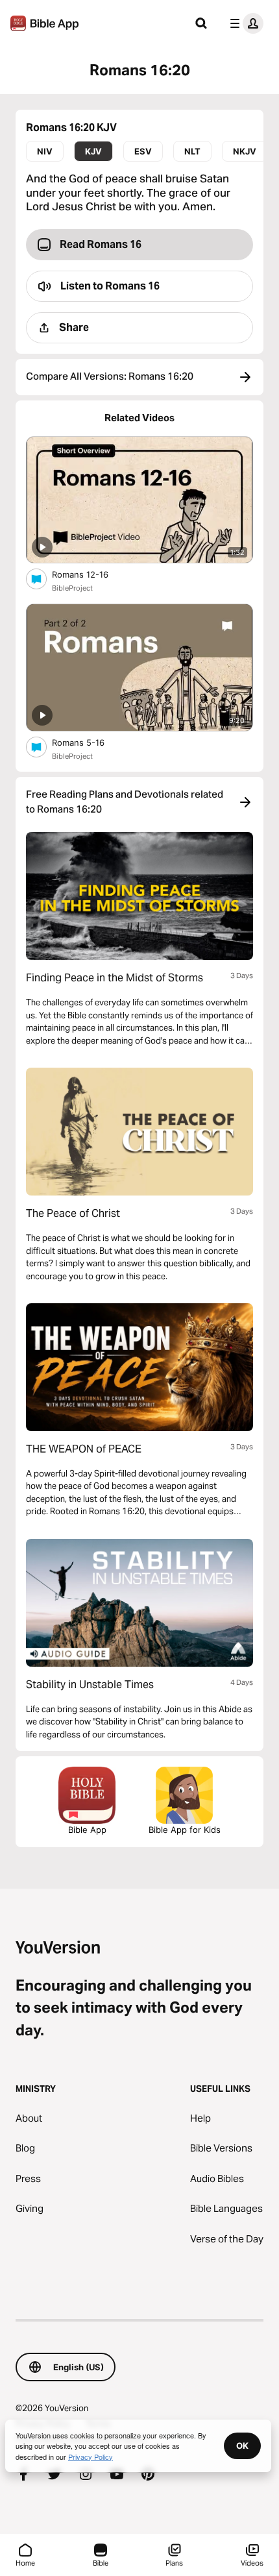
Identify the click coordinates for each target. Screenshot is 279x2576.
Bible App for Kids (185, 1830)
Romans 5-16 (90, 742)
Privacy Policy (91, 2457)
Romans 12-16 (91, 574)
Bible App (87, 1830)
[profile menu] (244, 23)
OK (242, 2446)
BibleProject (72, 588)
